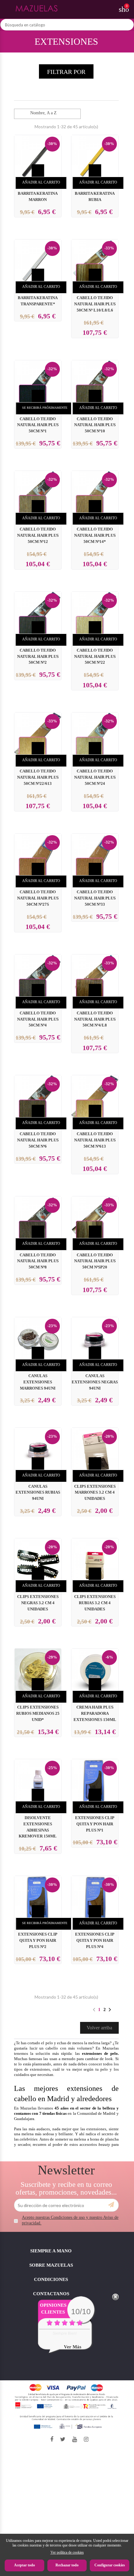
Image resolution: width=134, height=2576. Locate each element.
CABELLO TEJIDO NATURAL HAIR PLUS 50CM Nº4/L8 (95, 1019)
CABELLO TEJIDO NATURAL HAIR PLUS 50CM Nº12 (38, 535)
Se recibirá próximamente (45, 408)
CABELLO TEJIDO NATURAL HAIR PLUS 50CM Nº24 (95, 777)
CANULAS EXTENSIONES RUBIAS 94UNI (38, 1493)
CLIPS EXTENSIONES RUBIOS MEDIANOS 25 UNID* (38, 1714)
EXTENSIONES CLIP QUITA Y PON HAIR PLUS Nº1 (95, 1824)
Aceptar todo (24, 2565)
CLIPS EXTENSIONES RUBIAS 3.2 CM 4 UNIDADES (95, 1603)
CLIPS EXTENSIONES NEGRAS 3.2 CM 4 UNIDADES (38, 1603)
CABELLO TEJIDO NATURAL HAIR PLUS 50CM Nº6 (38, 1140)
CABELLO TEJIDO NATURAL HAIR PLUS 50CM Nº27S (38, 898)
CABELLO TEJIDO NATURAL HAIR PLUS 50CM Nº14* (95, 535)
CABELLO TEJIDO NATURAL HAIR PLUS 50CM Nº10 (95, 425)
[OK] (111, 2205)
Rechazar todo (67, 2565)
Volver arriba (99, 2028)
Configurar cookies (110, 2565)
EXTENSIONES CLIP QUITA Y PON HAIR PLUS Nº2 (38, 1941)
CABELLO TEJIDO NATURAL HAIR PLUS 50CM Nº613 (95, 1140)
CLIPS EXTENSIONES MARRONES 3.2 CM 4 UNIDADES (95, 1493)
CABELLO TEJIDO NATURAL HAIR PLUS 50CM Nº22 (95, 657)
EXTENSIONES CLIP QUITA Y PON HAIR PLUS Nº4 (95, 1941)
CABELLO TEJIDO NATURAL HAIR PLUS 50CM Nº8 (38, 1261)
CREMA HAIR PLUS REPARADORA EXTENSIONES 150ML (95, 1714)
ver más (73, 2347)
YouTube (75, 2439)
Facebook (52, 2439)
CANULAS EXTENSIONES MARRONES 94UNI (38, 1382)
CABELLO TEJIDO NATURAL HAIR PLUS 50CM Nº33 (95, 898)
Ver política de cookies (67, 2552)
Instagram (86, 2439)
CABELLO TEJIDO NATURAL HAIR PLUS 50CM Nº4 (38, 1019)
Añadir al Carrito (41, 182)
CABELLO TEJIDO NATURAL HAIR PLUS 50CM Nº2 (38, 657)
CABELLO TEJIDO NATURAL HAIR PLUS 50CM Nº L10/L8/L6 (95, 304)
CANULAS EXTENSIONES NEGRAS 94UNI (95, 1382)
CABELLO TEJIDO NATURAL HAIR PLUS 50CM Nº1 (38, 425)
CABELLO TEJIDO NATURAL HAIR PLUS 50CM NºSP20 (95, 1261)
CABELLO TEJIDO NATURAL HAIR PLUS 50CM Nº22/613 (38, 777)
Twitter (63, 2439)
